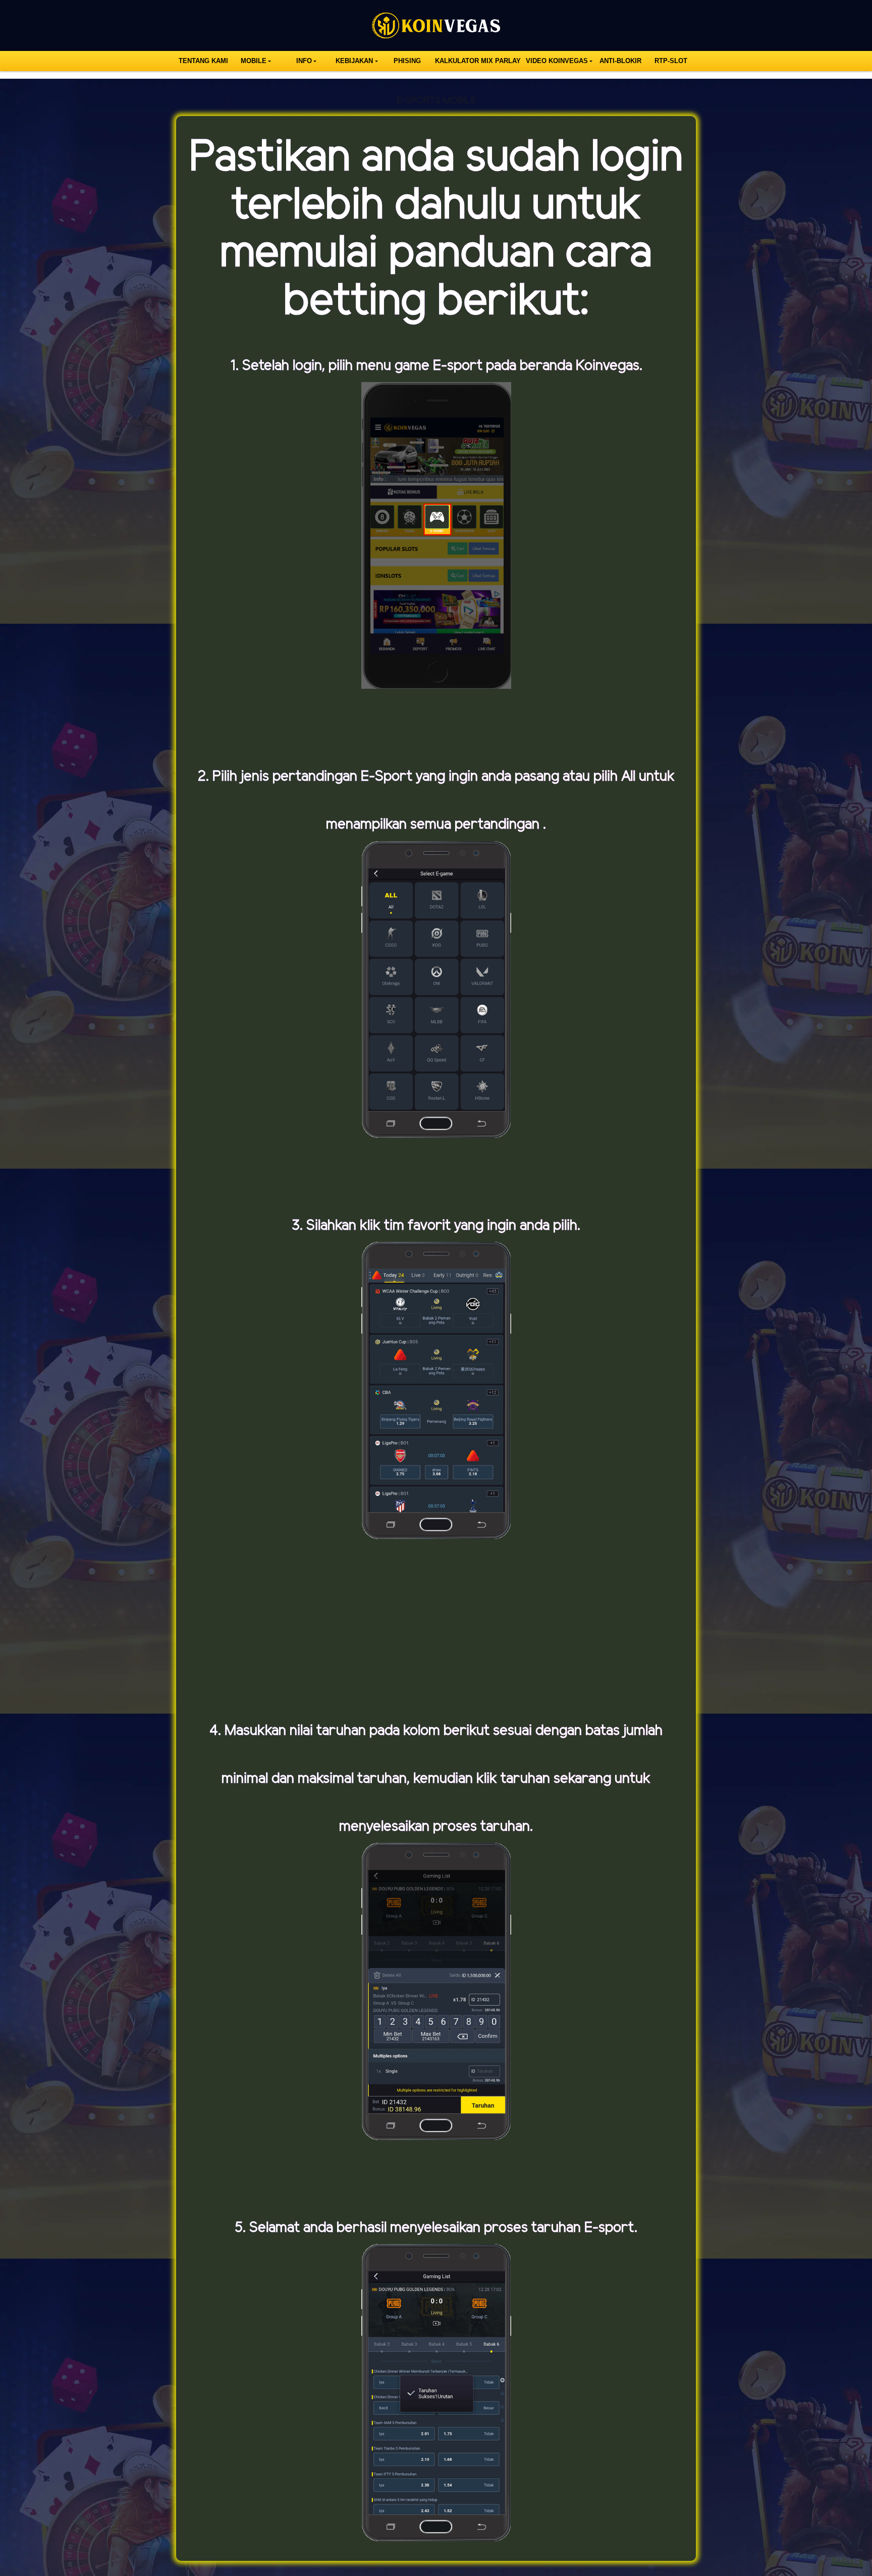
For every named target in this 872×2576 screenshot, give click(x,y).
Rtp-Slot (671, 61)
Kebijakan (354, 61)
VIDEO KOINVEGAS (557, 61)
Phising (407, 61)
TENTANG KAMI (203, 61)
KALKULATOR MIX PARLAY (478, 61)
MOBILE (254, 61)
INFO (304, 61)
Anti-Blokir (620, 61)
